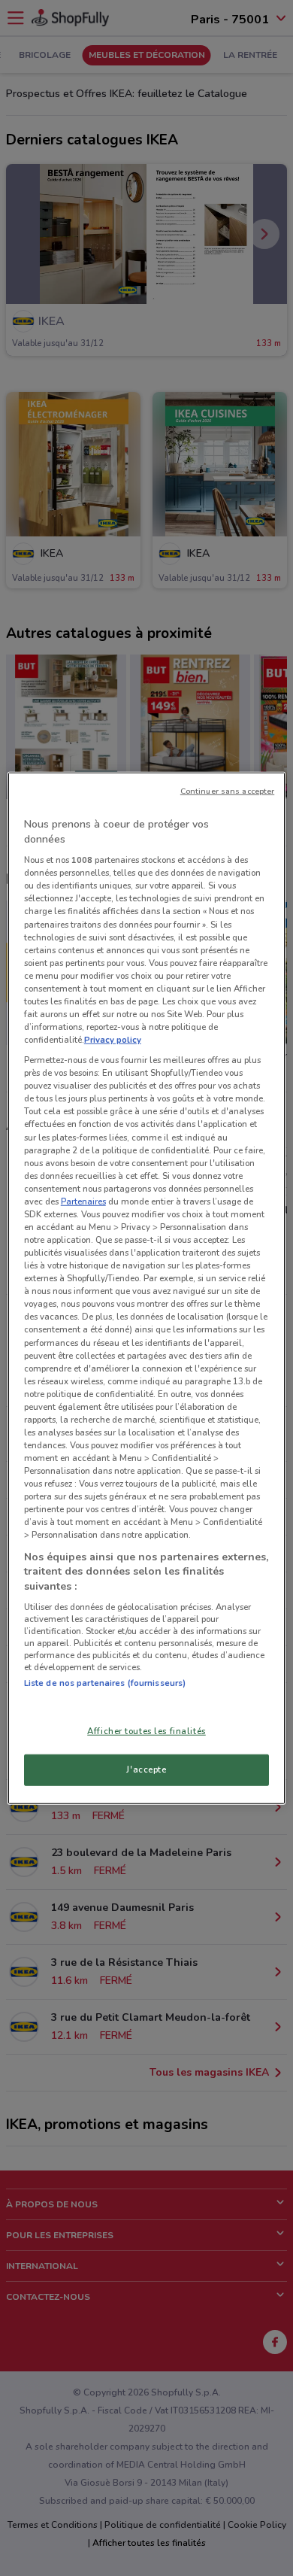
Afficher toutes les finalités (146, 1730)
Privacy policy (113, 1040)
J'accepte (146, 1769)
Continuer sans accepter (227, 791)
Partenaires (83, 1201)
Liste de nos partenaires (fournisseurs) (105, 1683)
